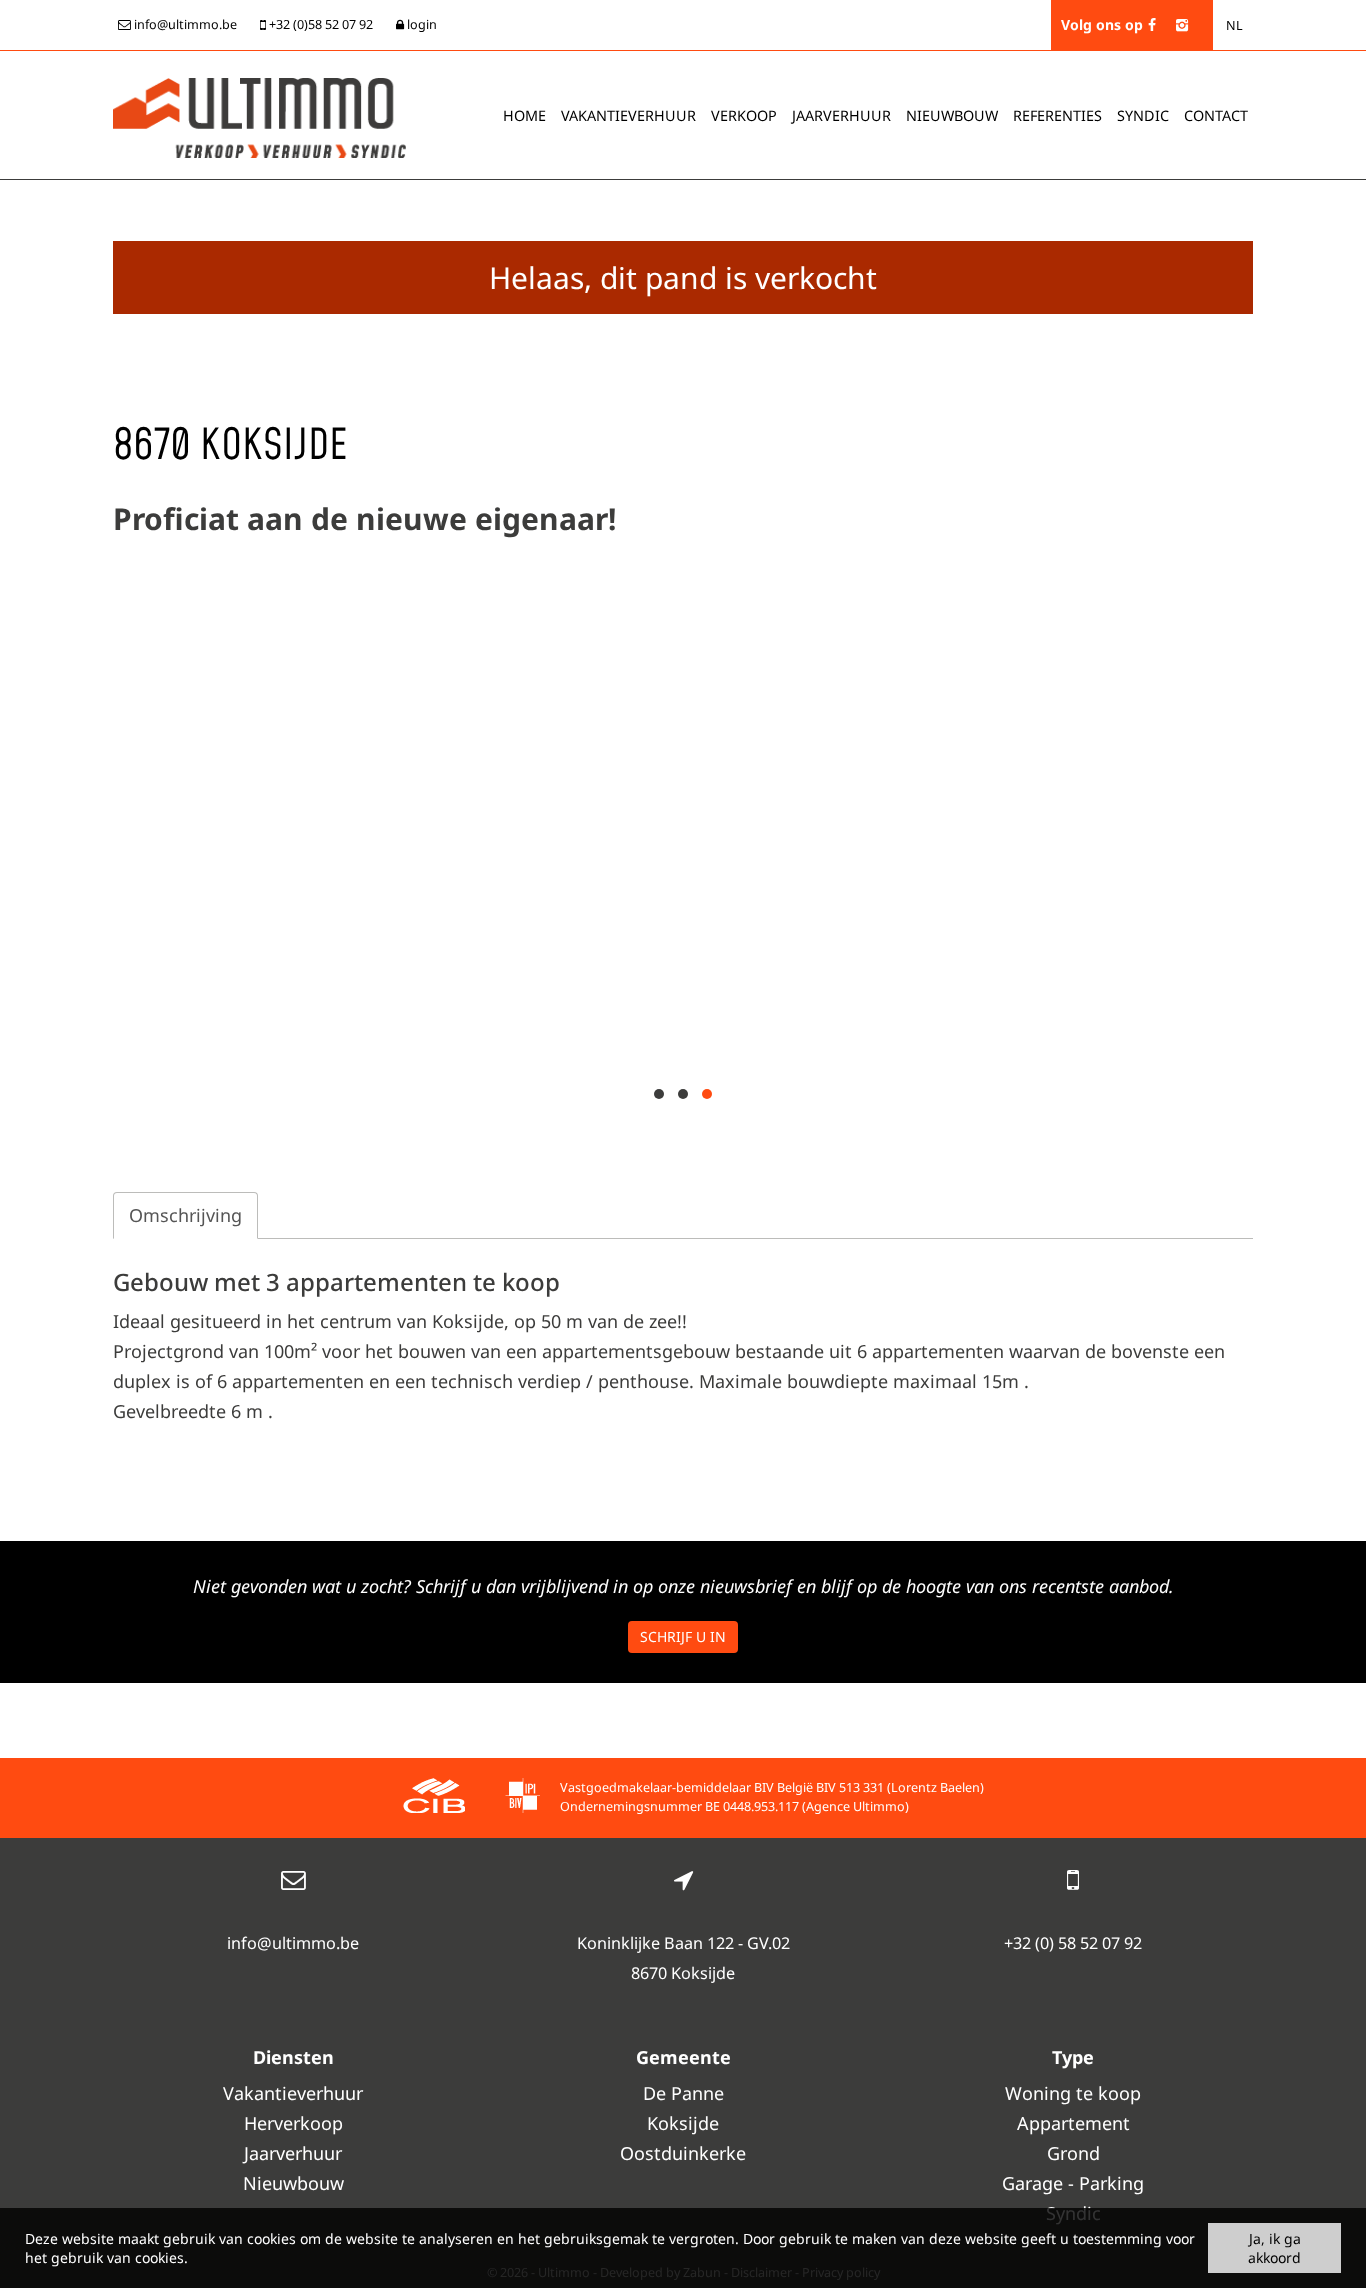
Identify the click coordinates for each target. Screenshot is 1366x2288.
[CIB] (434, 1798)
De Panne (683, 2093)
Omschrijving (185, 1215)
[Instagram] (1182, 24)
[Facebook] (1152, 24)
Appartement (1073, 2123)
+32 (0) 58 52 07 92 (1073, 1943)
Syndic (1143, 115)
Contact (1216, 115)
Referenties (1057, 115)
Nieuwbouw (952, 115)
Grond (1073, 2153)
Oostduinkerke (683, 2153)
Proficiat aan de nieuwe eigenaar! (364, 518)
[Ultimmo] (259, 116)
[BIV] (522, 1798)
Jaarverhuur (841, 115)
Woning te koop (1073, 2093)
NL (1234, 25)
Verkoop (744, 115)
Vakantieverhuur (628, 115)
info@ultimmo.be (293, 1943)
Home (524, 115)
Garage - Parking (1073, 2183)
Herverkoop (293, 2123)
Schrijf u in (683, 1636)
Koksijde (683, 2123)
